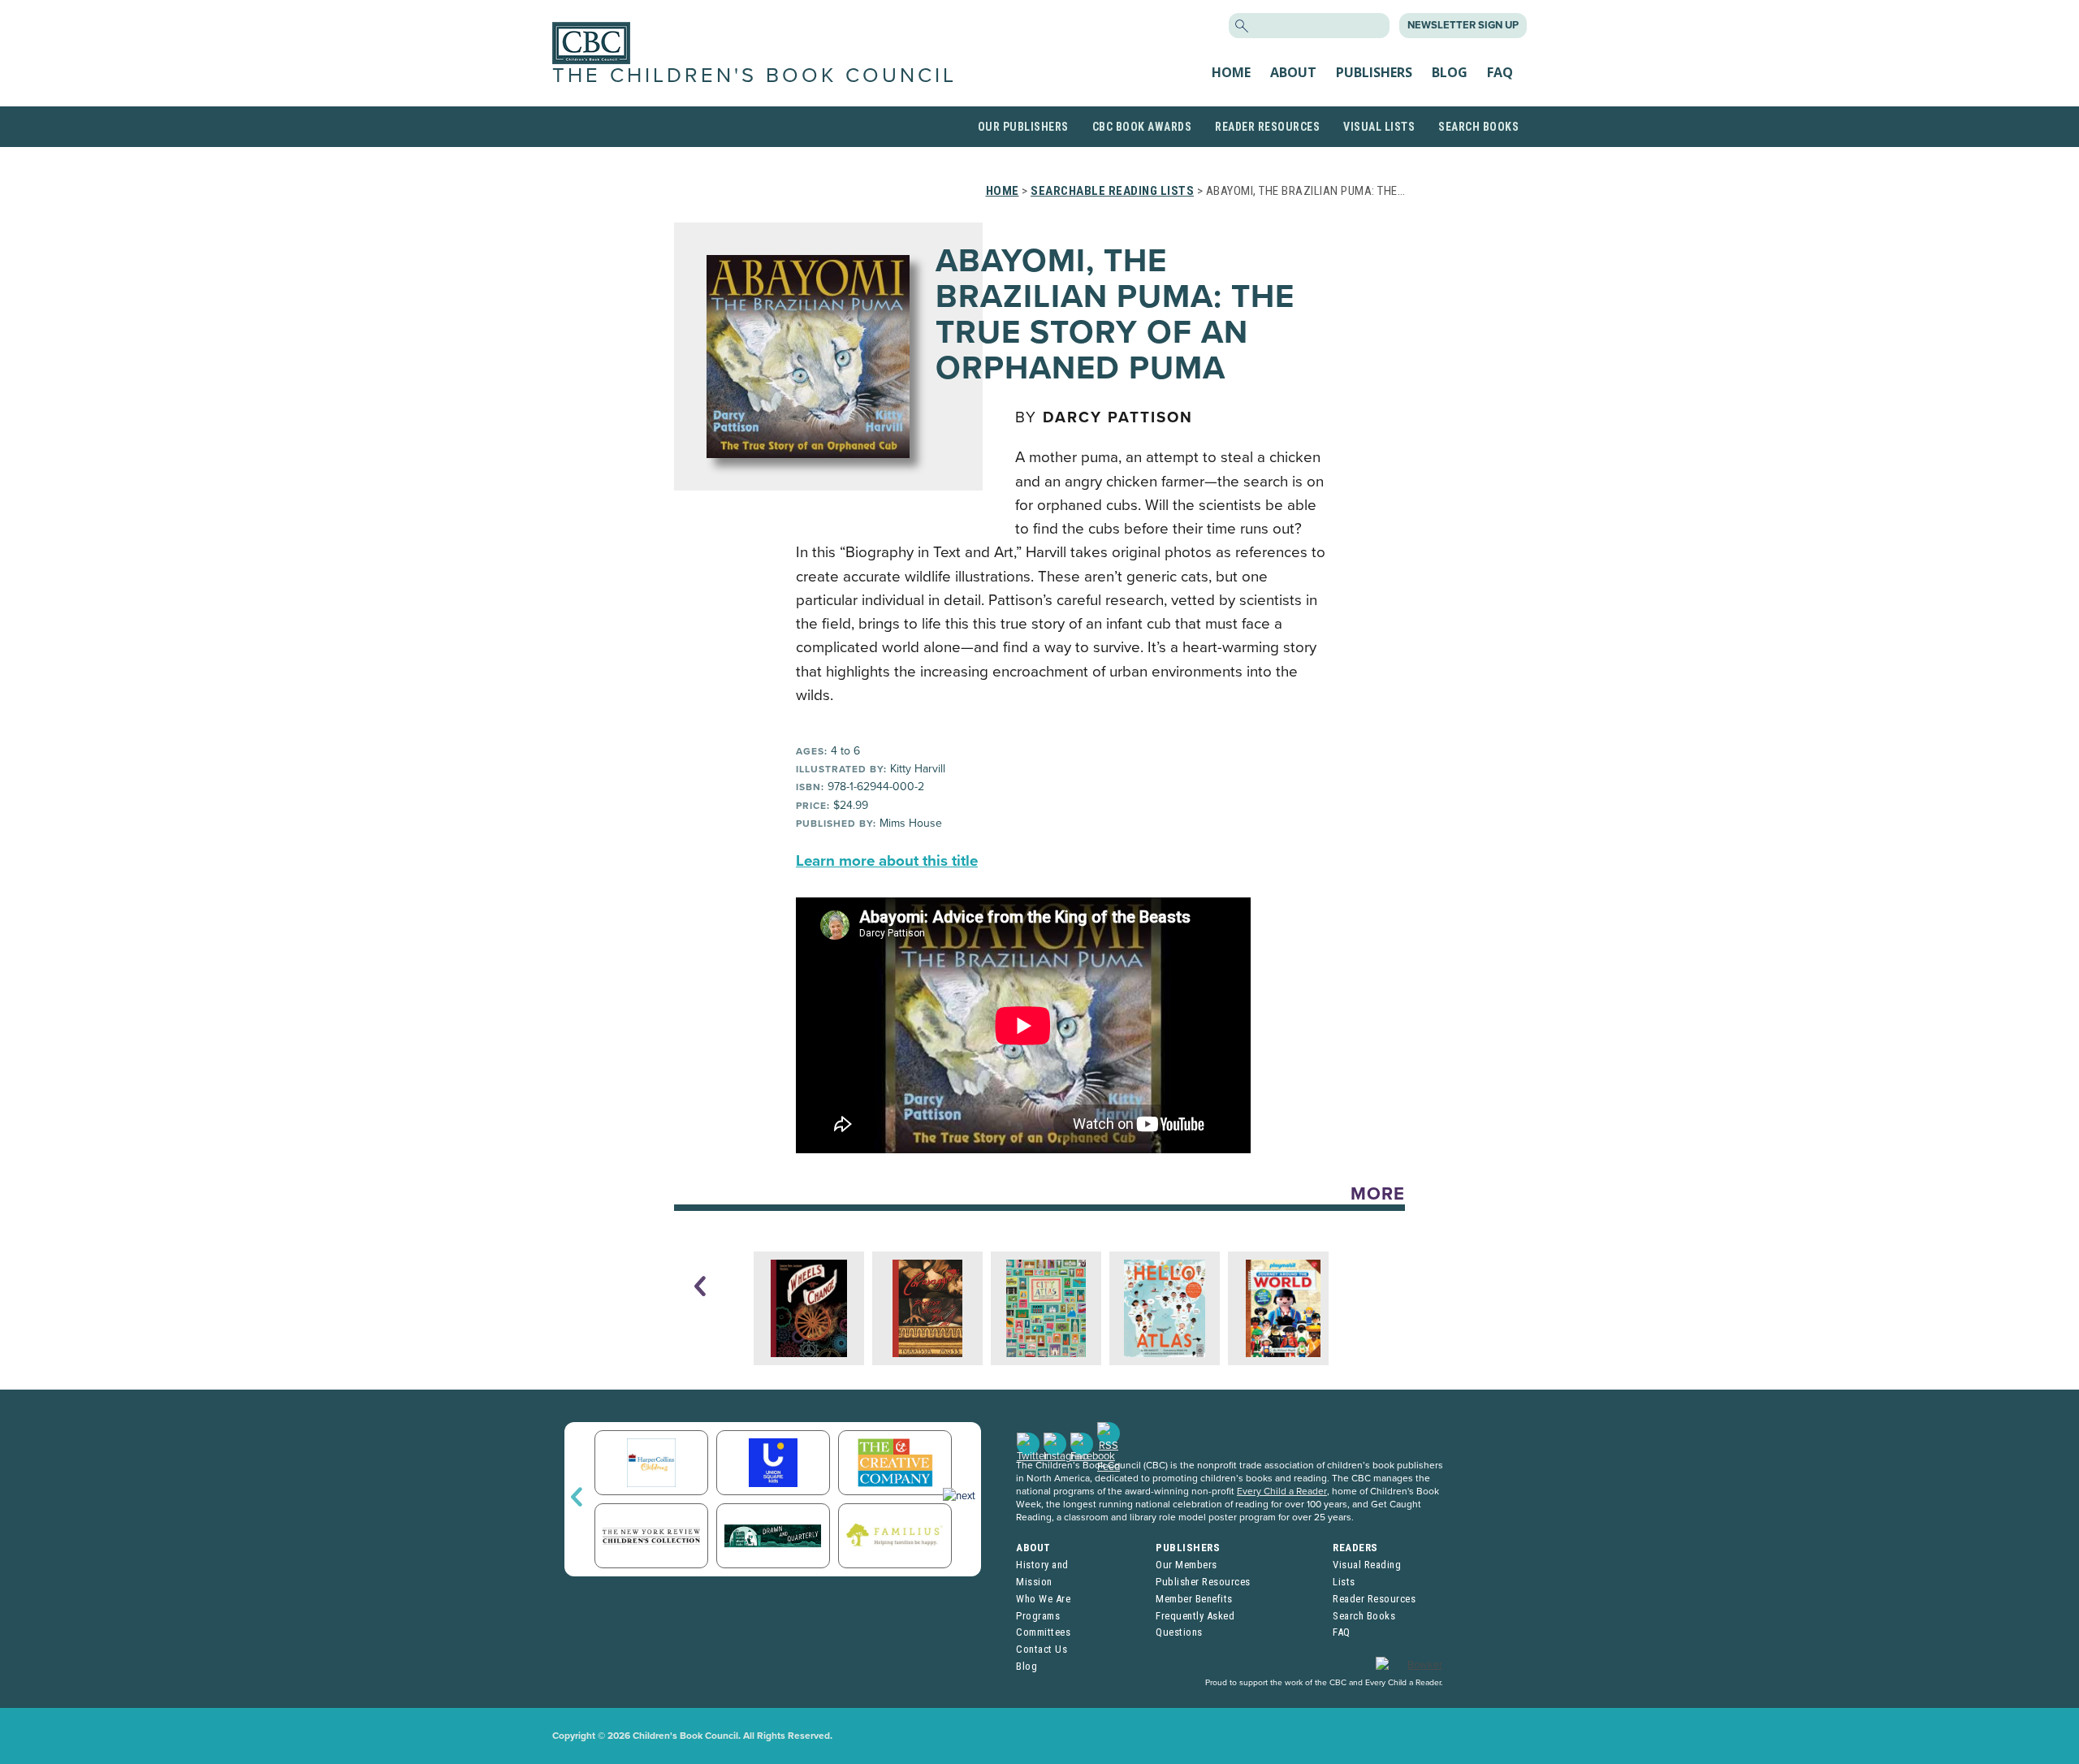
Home (1231, 72)
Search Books (1478, 127)
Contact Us (1042, 1649)
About (1293, 72)
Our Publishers (1023, 127)
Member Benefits (1194, 1599)
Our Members (1186, 1565)
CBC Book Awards (1142, 127)
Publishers (1374, 72)
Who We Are (1043, 1599)
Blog (1450, 72)
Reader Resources (1267, 127)
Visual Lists (1379, 127)
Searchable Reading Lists (1112, 191)
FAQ (1500, 72)
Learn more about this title (887, 861)
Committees (1043, 1632)
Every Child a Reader (1282, 1491)
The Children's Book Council (754, 76)
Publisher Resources (1203, 1582)
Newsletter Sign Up (1463, 25)
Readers (1355, 1548)
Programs (1038, 1616)
